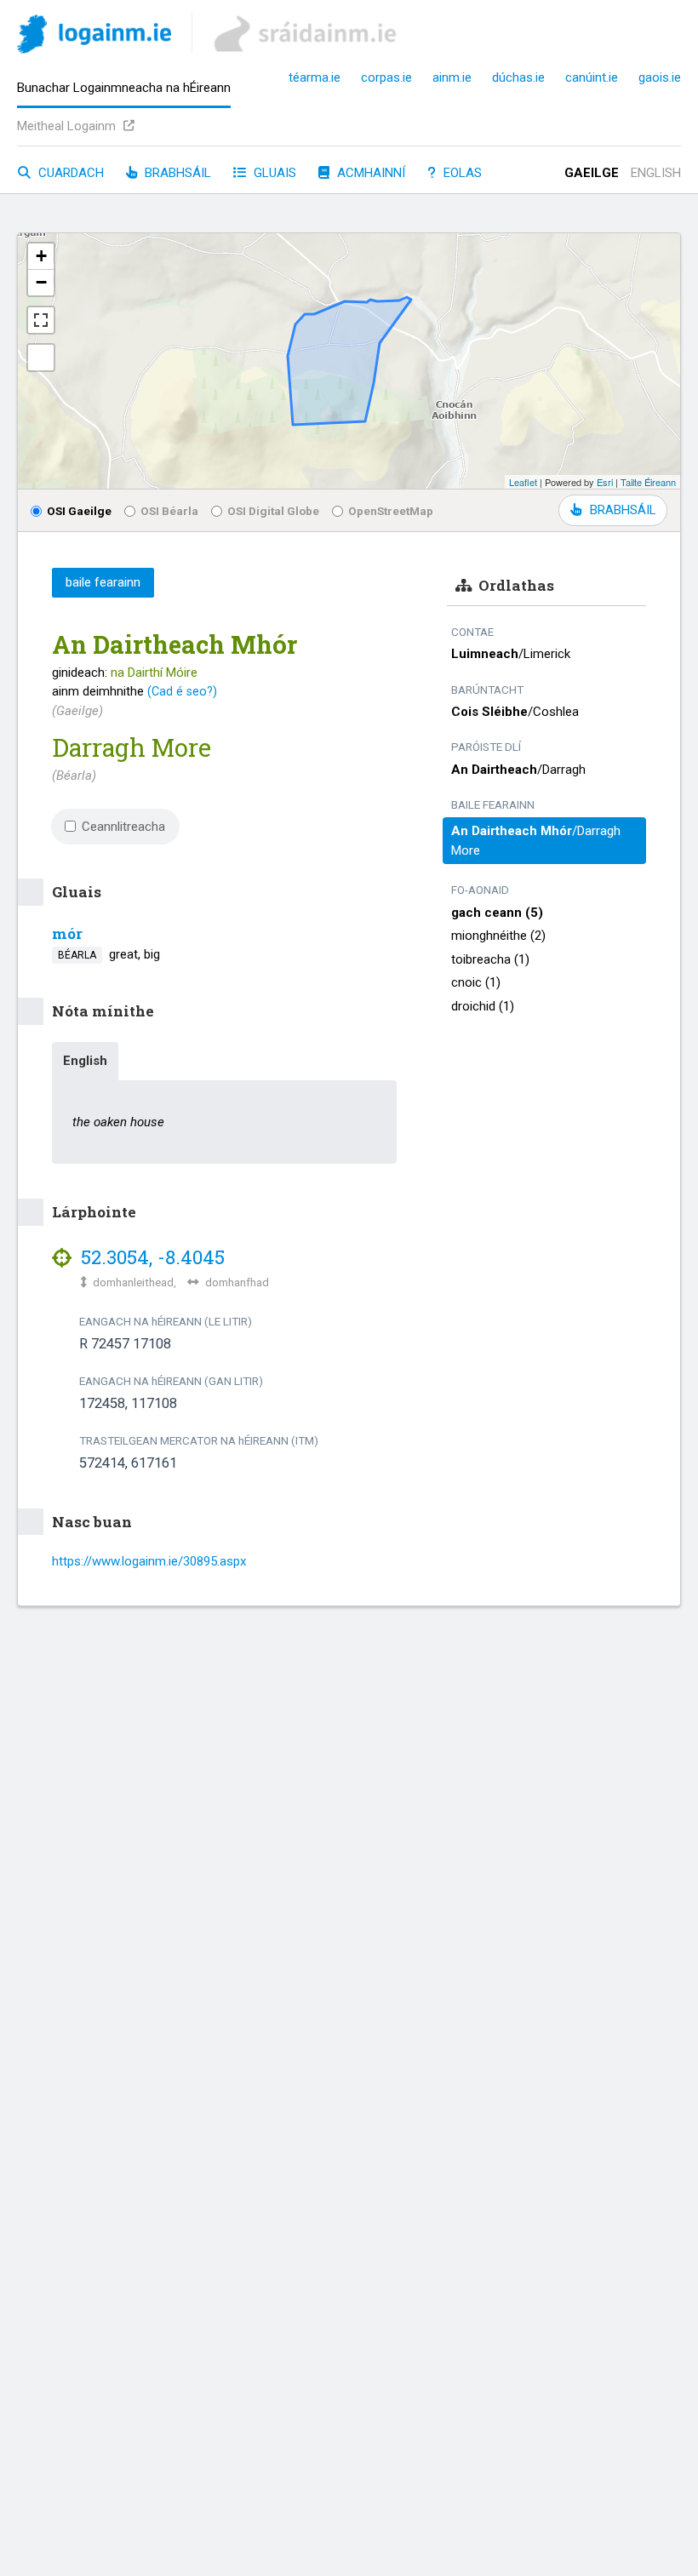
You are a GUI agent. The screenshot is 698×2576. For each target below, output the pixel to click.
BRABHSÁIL (623, 510)
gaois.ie (660, 77)
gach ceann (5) (497, 913)
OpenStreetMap (391, 511)
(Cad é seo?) (182, 691)
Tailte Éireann (648, 482)
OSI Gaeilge (79, 511)
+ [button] (41, 256)
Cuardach (69, 173)
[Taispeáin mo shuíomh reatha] (41, 358)
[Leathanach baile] (94, 37)
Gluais (273, 173)
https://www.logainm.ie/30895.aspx (149, 1561)
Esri (605, 482)
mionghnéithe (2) (498, 936)
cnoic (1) (476, 982)
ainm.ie (452, 77)
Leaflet (523, 482)
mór (67, 933)
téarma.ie (315, 77)
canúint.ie (592, 77)
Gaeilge (592, 173)
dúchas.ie (518, 77)
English (656, 173)
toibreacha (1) (490, 959)
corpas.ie (386, 77)
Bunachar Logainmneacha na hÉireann (124, 88)
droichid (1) (483, 1006)
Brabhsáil (176, 173)
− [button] (41, 282)
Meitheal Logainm (68, 126)
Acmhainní (369, 173)
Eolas (461, 173)
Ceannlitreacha (123, 827)
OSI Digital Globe (273, 511)
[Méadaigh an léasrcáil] (41, 320)
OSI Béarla (169, 511)
